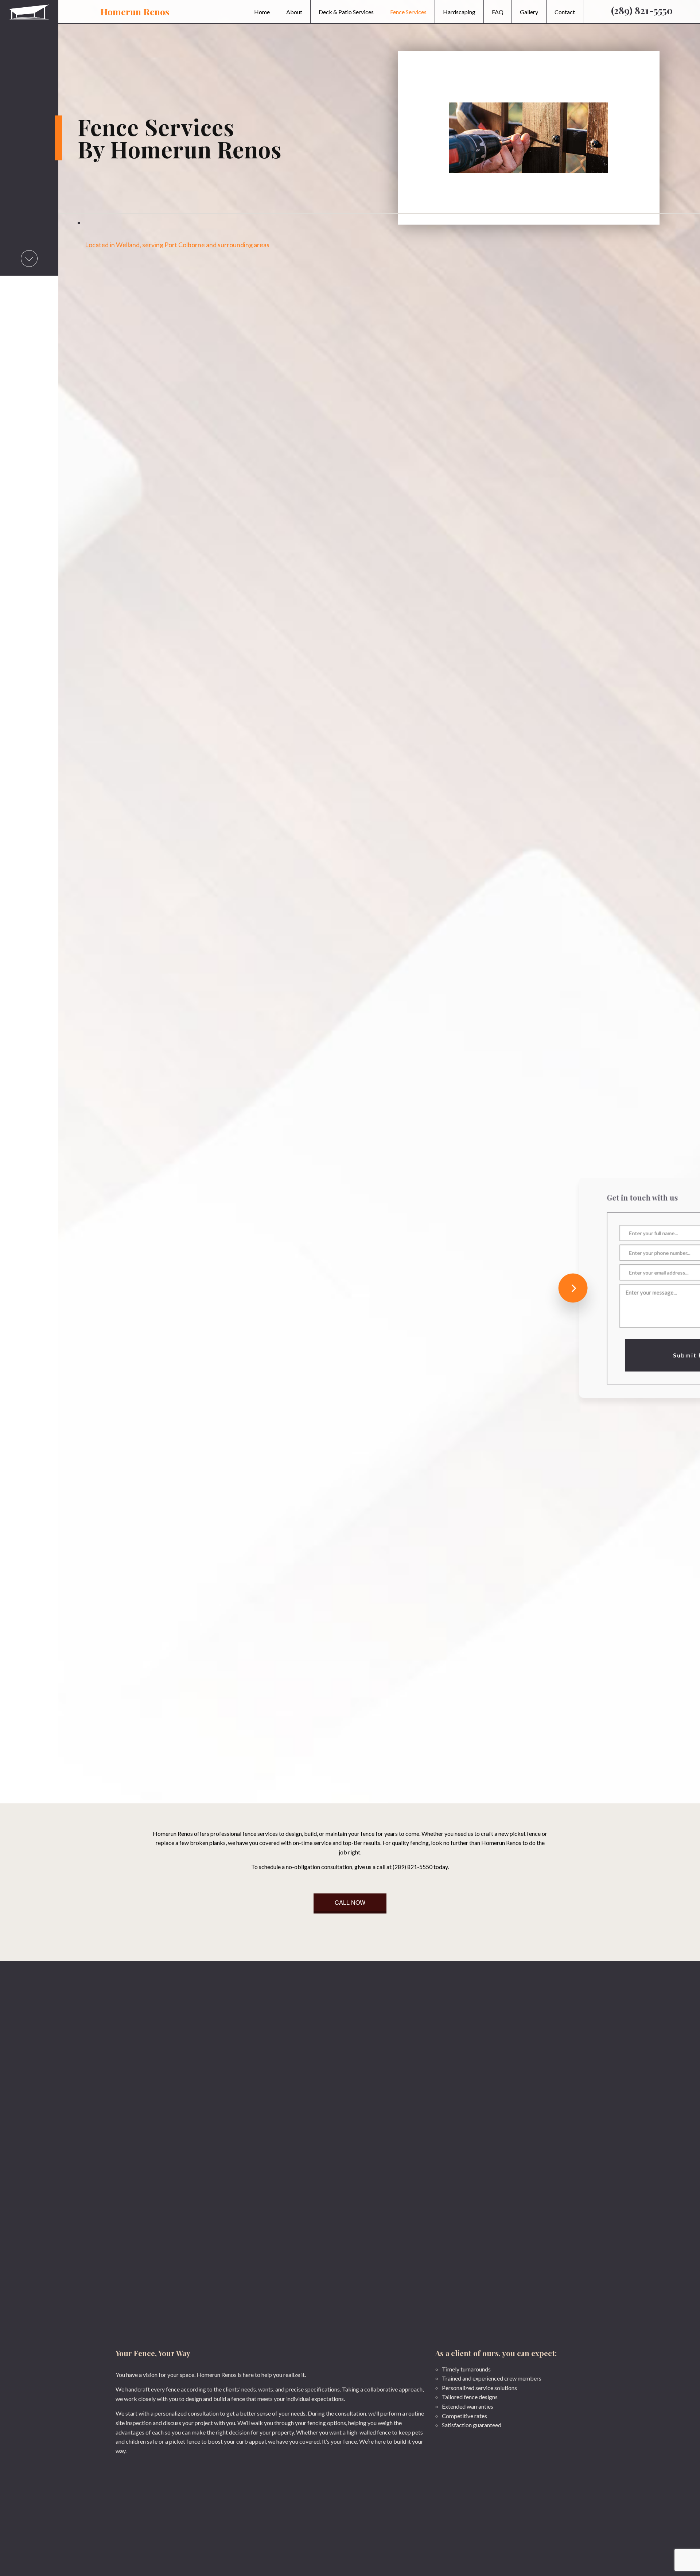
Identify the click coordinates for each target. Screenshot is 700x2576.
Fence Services (408, 12)
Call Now (350, 1902)
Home (262, 12)
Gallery (529, 12)
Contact (565, 12)
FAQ (498, 12)
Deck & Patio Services (346, 12)
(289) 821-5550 (642, 10)
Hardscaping (459, 12)
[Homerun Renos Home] (29, 7)
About (294, 12)
